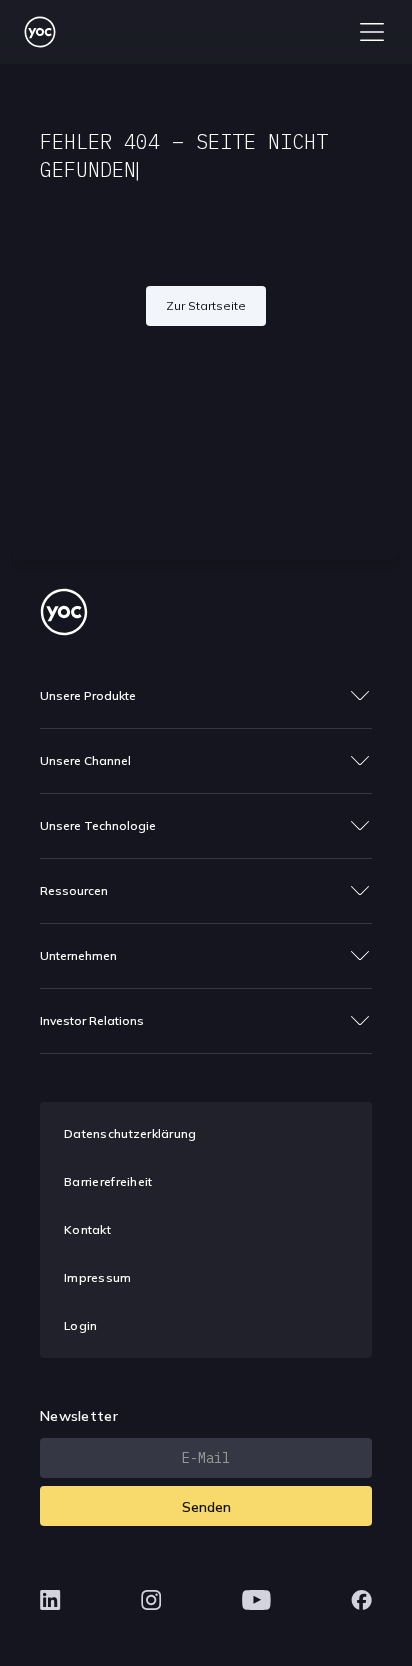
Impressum (98, 1277)
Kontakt (87, 1229)
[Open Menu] (372, 32)
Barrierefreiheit (108, 1181)
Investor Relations (92, 1020)
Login (80, 1325)
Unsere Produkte (88, 695)
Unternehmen (78, 955)
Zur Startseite (206, 305)
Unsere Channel (85, 760)
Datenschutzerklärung (130, 1133)
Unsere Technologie (98, 825)
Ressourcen (74, 890)
